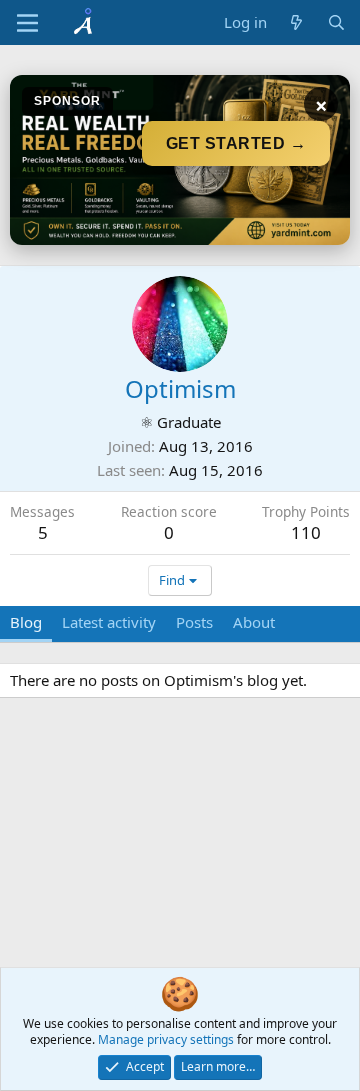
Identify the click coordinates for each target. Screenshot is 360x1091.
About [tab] (254, 622)
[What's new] (296, 22)
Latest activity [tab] (109, 622)
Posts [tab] (194, 622)
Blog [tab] (26, 622)
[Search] (336, 22)
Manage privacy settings (166, 1039)
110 (306, 532)
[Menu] (27, 23)
